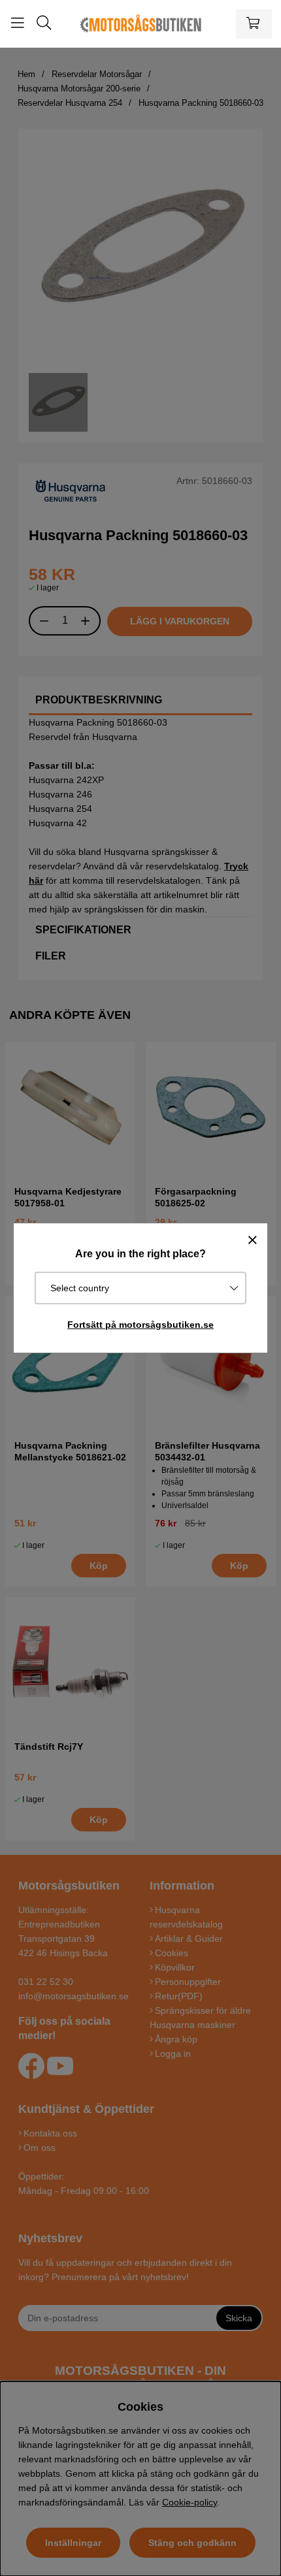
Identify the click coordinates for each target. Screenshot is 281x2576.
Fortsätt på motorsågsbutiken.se (140, 1325)
